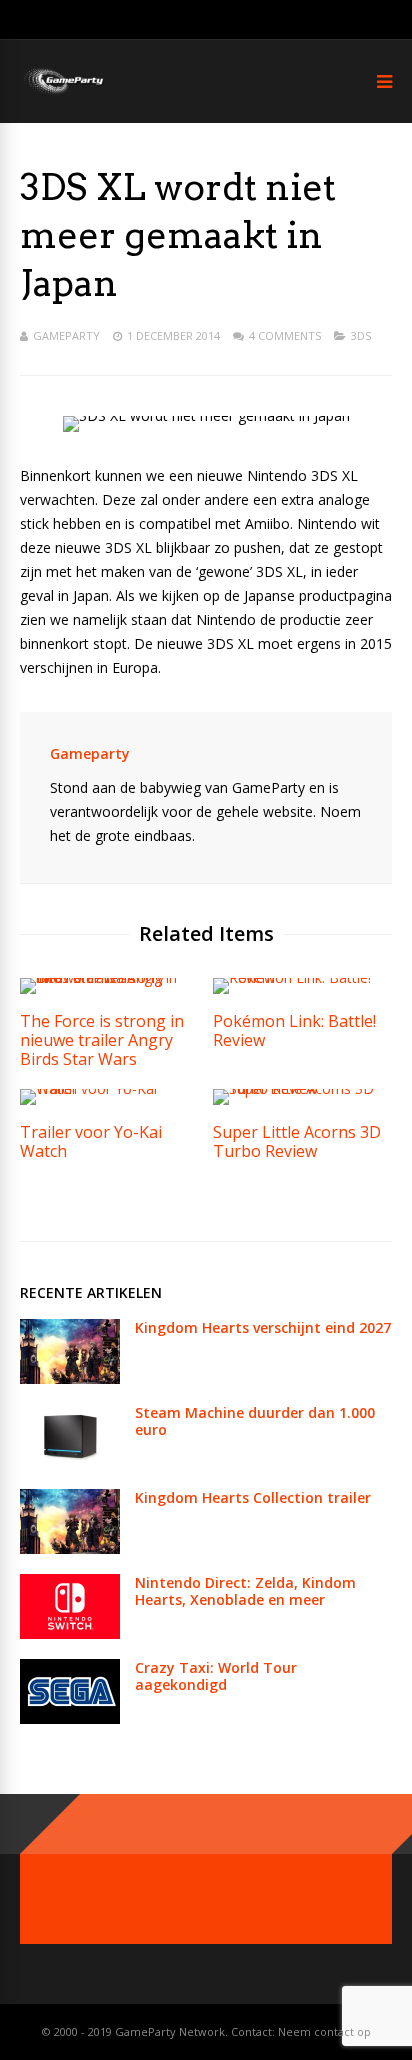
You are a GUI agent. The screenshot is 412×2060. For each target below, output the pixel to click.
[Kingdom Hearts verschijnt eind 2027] (70, 1378)
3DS (361, 335)
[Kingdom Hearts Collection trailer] (70, 1548)
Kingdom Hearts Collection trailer (253, 1497)
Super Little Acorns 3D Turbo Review (297, 1141)
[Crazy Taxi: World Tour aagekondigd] (70, 1718)
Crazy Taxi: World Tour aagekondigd (216, 1676)
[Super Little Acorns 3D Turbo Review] (302, 1088)
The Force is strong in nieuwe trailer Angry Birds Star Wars (102, 1040)
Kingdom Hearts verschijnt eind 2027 (263, 1327)
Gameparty (66, 335)
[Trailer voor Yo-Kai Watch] (109, 1088)
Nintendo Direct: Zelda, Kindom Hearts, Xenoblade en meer (245, 1591)
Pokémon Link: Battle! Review (294, 1030)
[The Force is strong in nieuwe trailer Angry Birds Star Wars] (109, 977)
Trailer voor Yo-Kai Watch (91, 1141)
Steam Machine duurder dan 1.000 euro (255, 1421)
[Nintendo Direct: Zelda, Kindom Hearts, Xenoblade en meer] (70, 1633)
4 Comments (285, 335)
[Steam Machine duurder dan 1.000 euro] (70, 1463)
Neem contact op (324, 2031)
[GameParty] (62, 92)
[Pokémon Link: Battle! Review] (302, 977)
